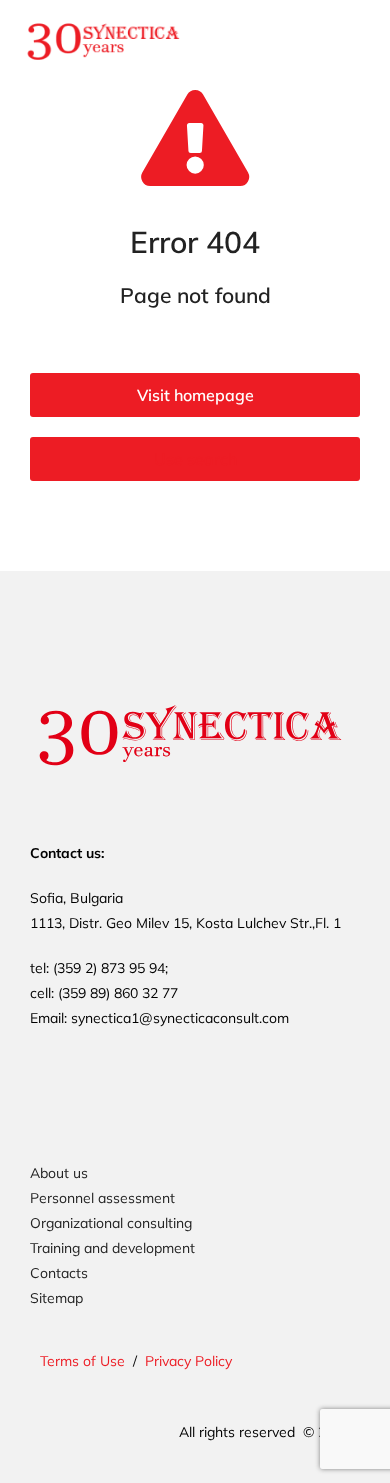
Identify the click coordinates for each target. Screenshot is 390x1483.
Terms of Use (82, 1361)
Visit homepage (195, 395)
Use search (195, 459)
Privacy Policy (188, 1361)
